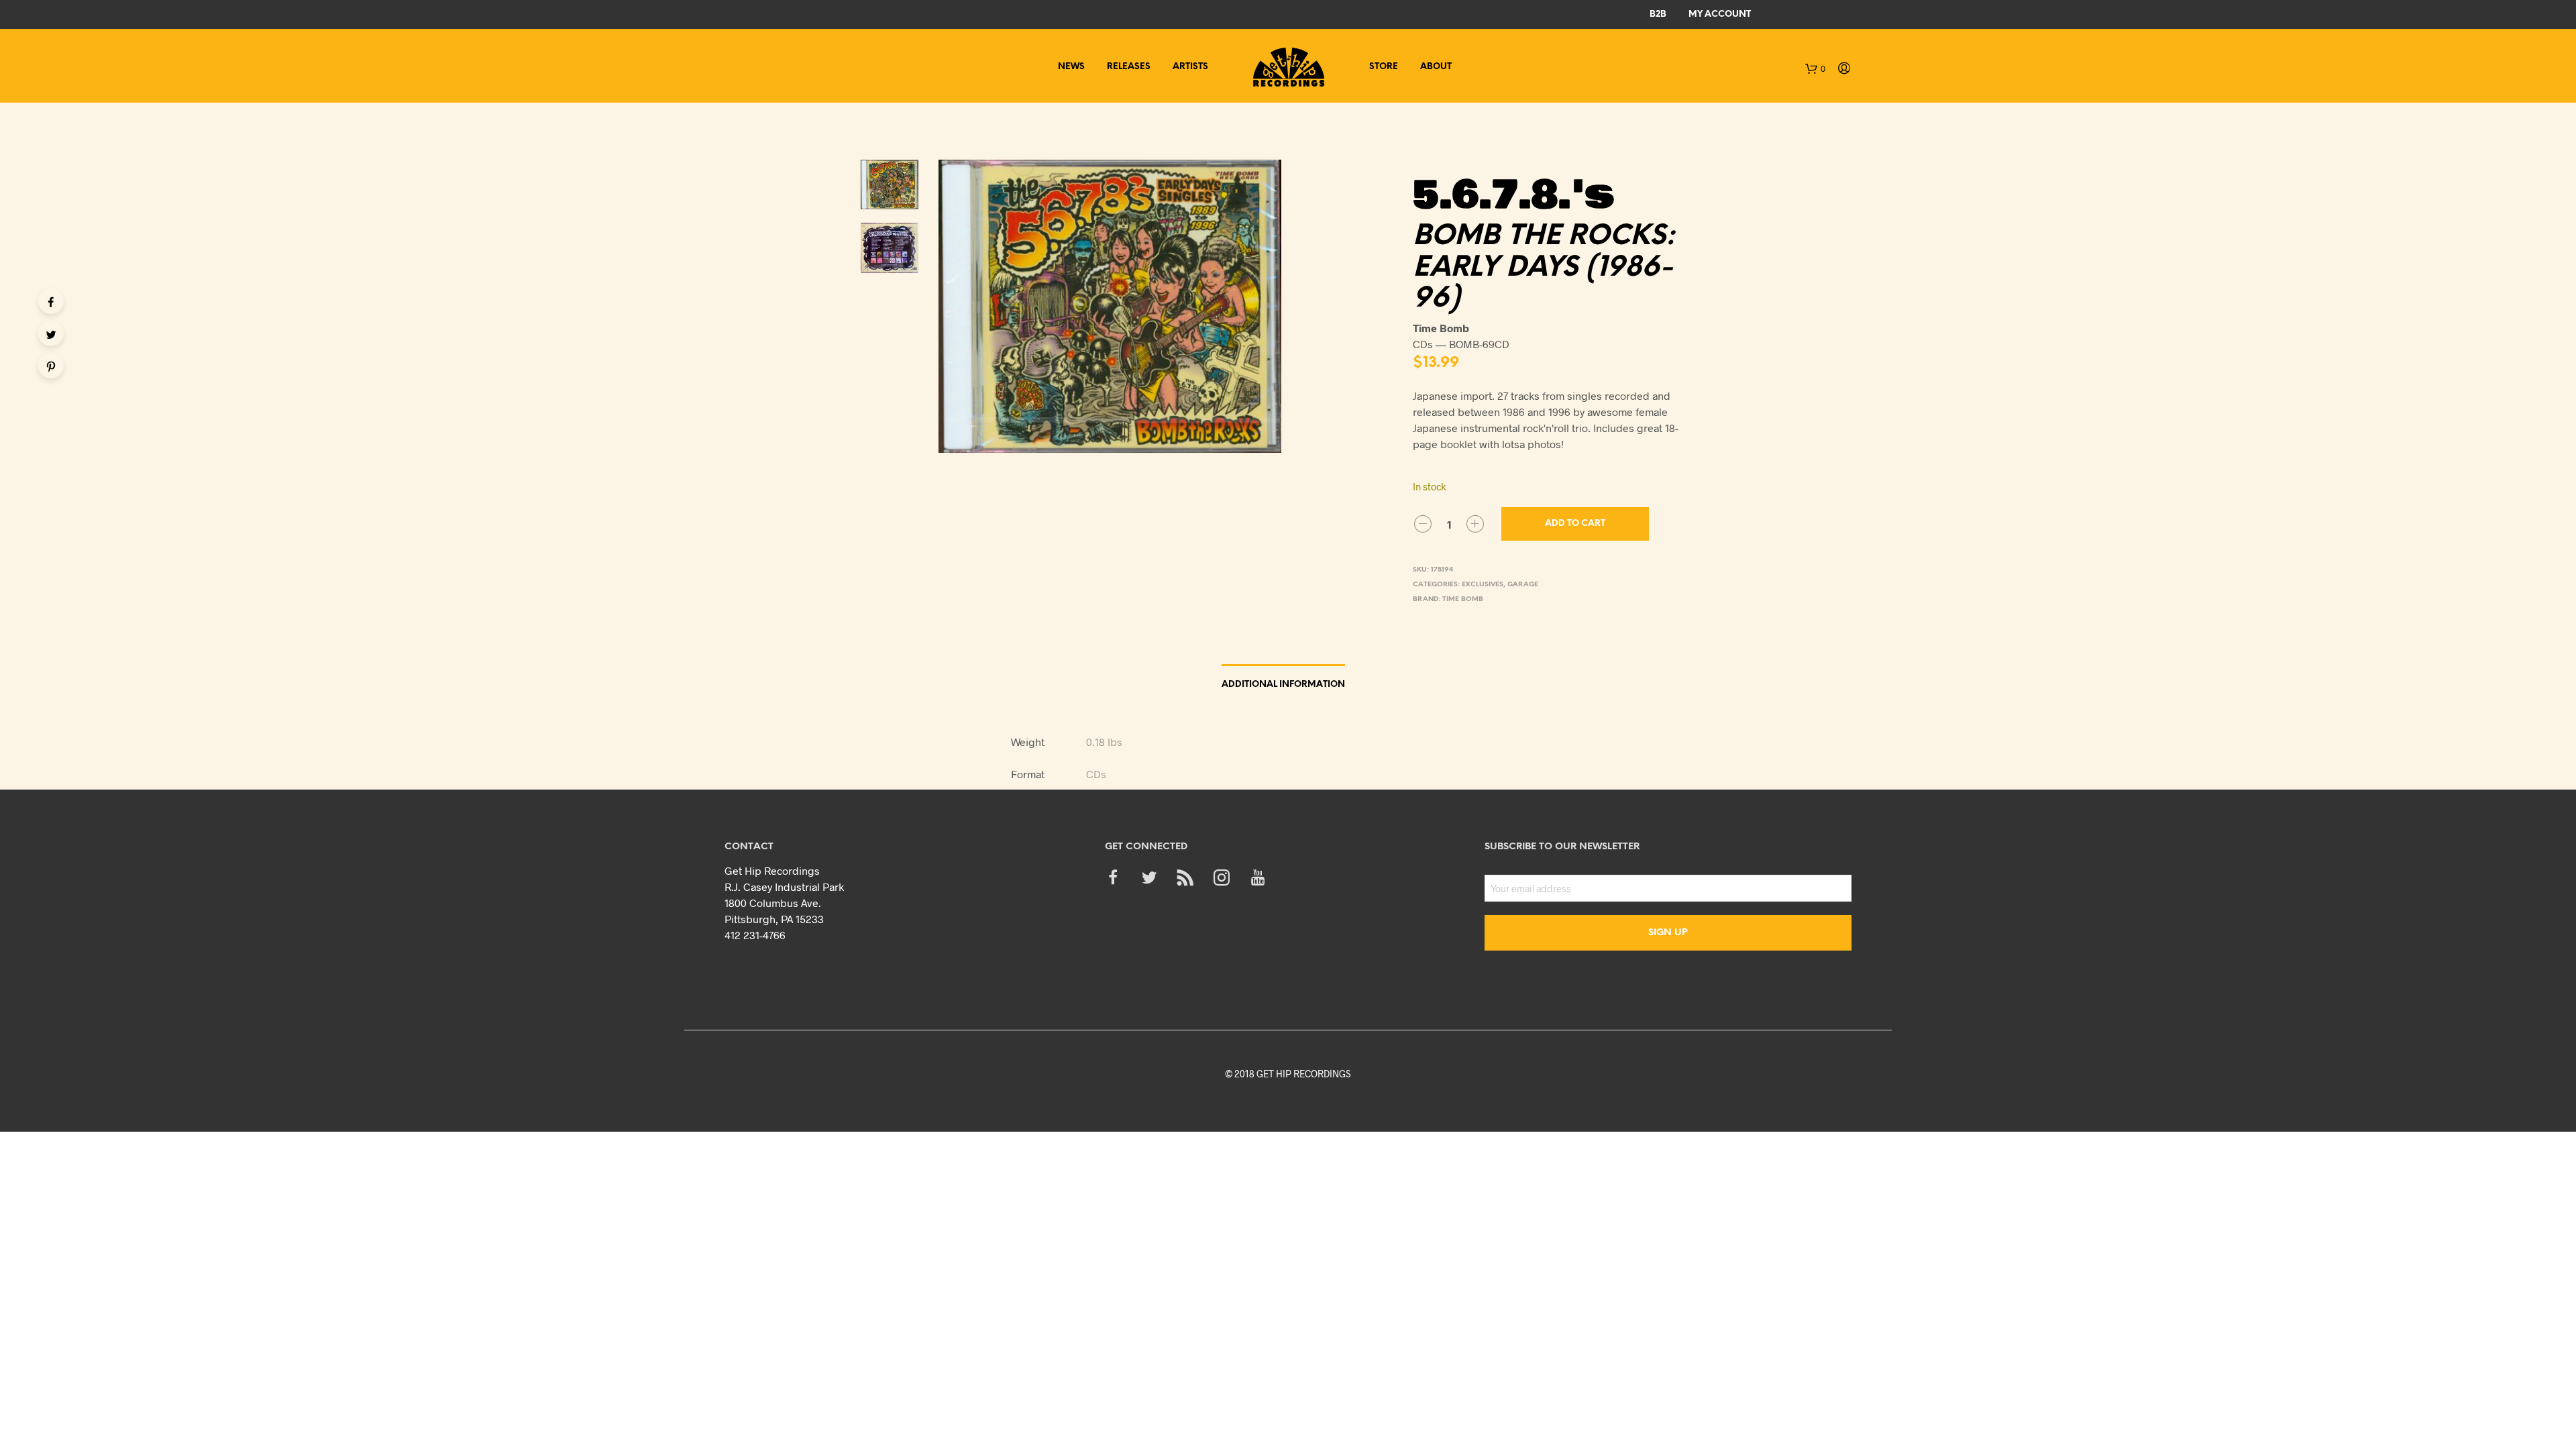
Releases (1129, 67)
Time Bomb (1463, 599)
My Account (1720, 14)
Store (1384, 67)
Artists (1190, 67)
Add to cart (1575, 524)
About (1436, 67)
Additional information (1283, 685)
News (1071, 67)
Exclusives (1483, 585)
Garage (1523, 585)
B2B (1658, 14)
